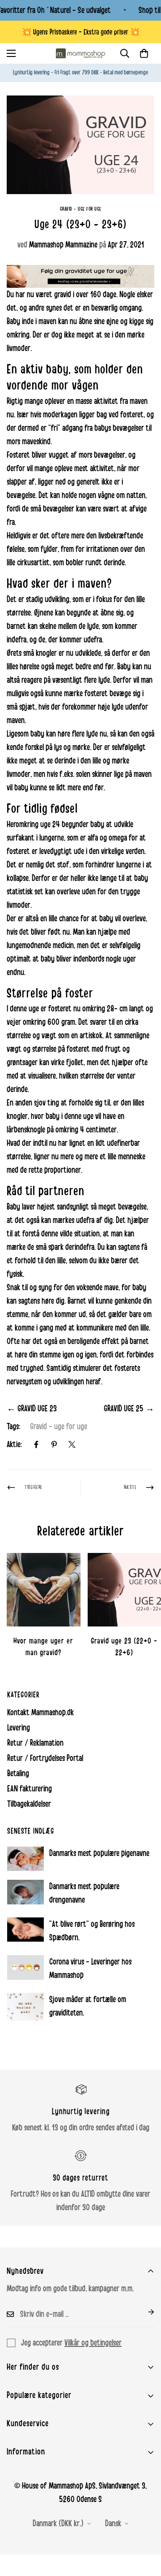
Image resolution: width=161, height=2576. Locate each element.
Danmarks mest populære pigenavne (99, 1853)
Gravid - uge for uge (81, 209)
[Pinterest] (54, 1444)
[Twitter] (72, 1444)
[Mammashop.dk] (80, 53)
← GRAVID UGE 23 (32, 1409)
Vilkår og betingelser (93, 2343)
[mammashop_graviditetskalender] (80, 276)
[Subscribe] (144, 2312)
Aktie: (14, 1444)
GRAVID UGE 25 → (129, 1409)
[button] (144, 53)
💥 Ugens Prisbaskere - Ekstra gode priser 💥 (81, 32)
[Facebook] (36, 1444)
